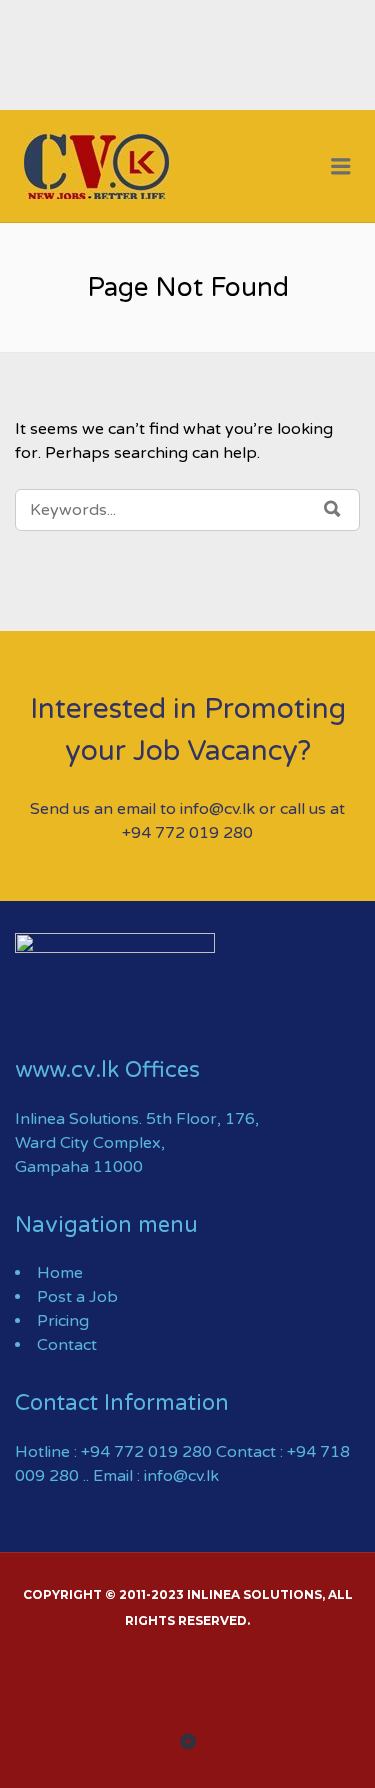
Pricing (63, 1321)
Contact (67, 1345)
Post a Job (77, 1297)
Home (60, 1273)
